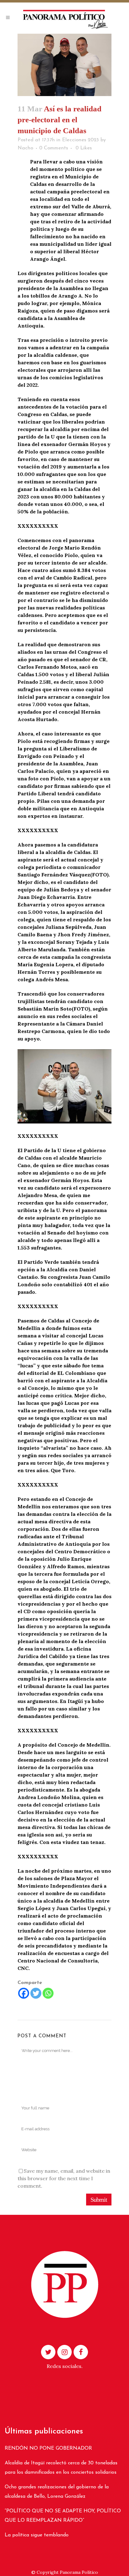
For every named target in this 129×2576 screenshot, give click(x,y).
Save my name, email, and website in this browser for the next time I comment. (64, 2178)
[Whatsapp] (48, 1993)
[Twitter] (36, 1993)
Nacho (25, 148)
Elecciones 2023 (80, 140)
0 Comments (54, 148)
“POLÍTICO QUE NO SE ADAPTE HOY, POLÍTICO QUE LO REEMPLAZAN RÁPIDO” (63, 2516)
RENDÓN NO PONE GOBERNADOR (48, 2448)
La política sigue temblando (37, 2535)
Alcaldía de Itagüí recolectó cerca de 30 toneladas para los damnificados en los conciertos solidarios (61, 2468)
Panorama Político (79, 2572)
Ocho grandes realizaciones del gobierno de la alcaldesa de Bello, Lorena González (57, 2492)
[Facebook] (24, 1993)
